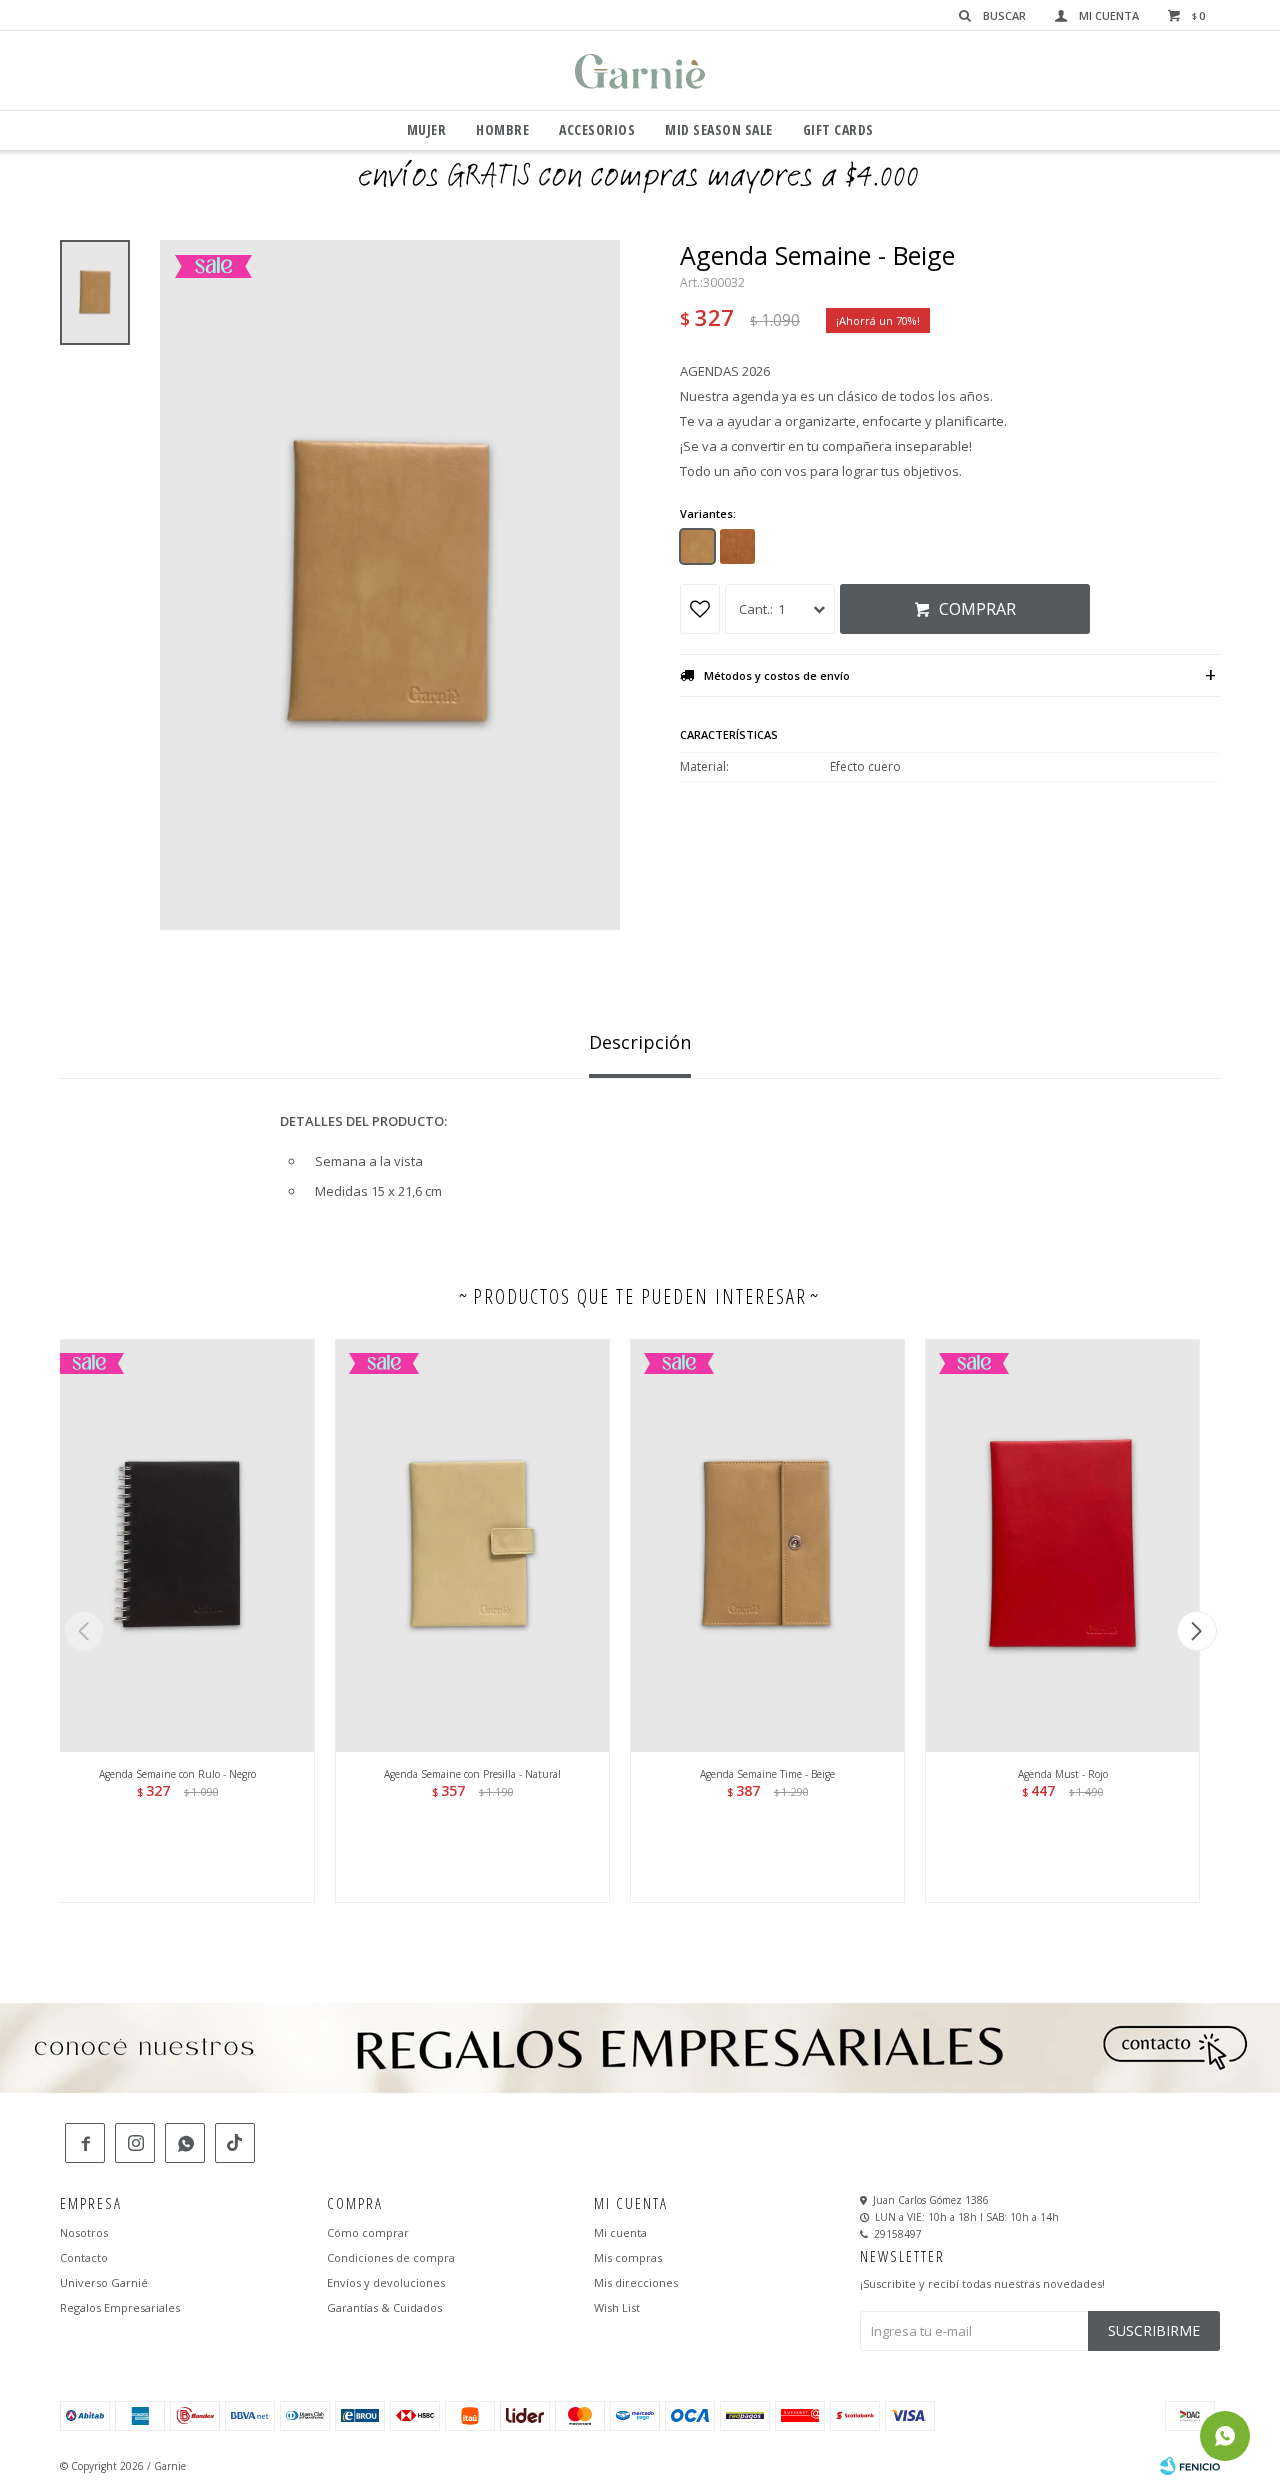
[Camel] (737, 546)
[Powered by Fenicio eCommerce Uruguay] (1190, 2466)
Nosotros (84, 2232)
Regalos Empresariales (120, 2307)
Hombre (502, 129)
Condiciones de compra (391, 2257)
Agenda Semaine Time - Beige (767, 1774)
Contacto (84, 2257)
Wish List (617, 2307)
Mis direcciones (636, 2282)
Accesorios (597, 129)
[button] (1196, 1631)
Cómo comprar (368, 2232)
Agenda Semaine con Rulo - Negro (177, 1774)
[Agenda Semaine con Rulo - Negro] (177, 1545)
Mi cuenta (620, 2232)
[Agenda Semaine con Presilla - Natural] (472, 1545)
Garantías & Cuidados (384, 2307)
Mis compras (628, 2257)
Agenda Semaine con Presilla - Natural (472, 1774)
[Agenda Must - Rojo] (1062, 1545)
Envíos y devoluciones (386, 2282)
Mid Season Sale (719, 129)
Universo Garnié (104, 2282)
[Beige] (697, 546)
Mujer (427, 129)
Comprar (977, 609)
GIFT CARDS (838, 129)
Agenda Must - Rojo (1063, 1774)
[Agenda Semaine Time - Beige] (767, 1545)
